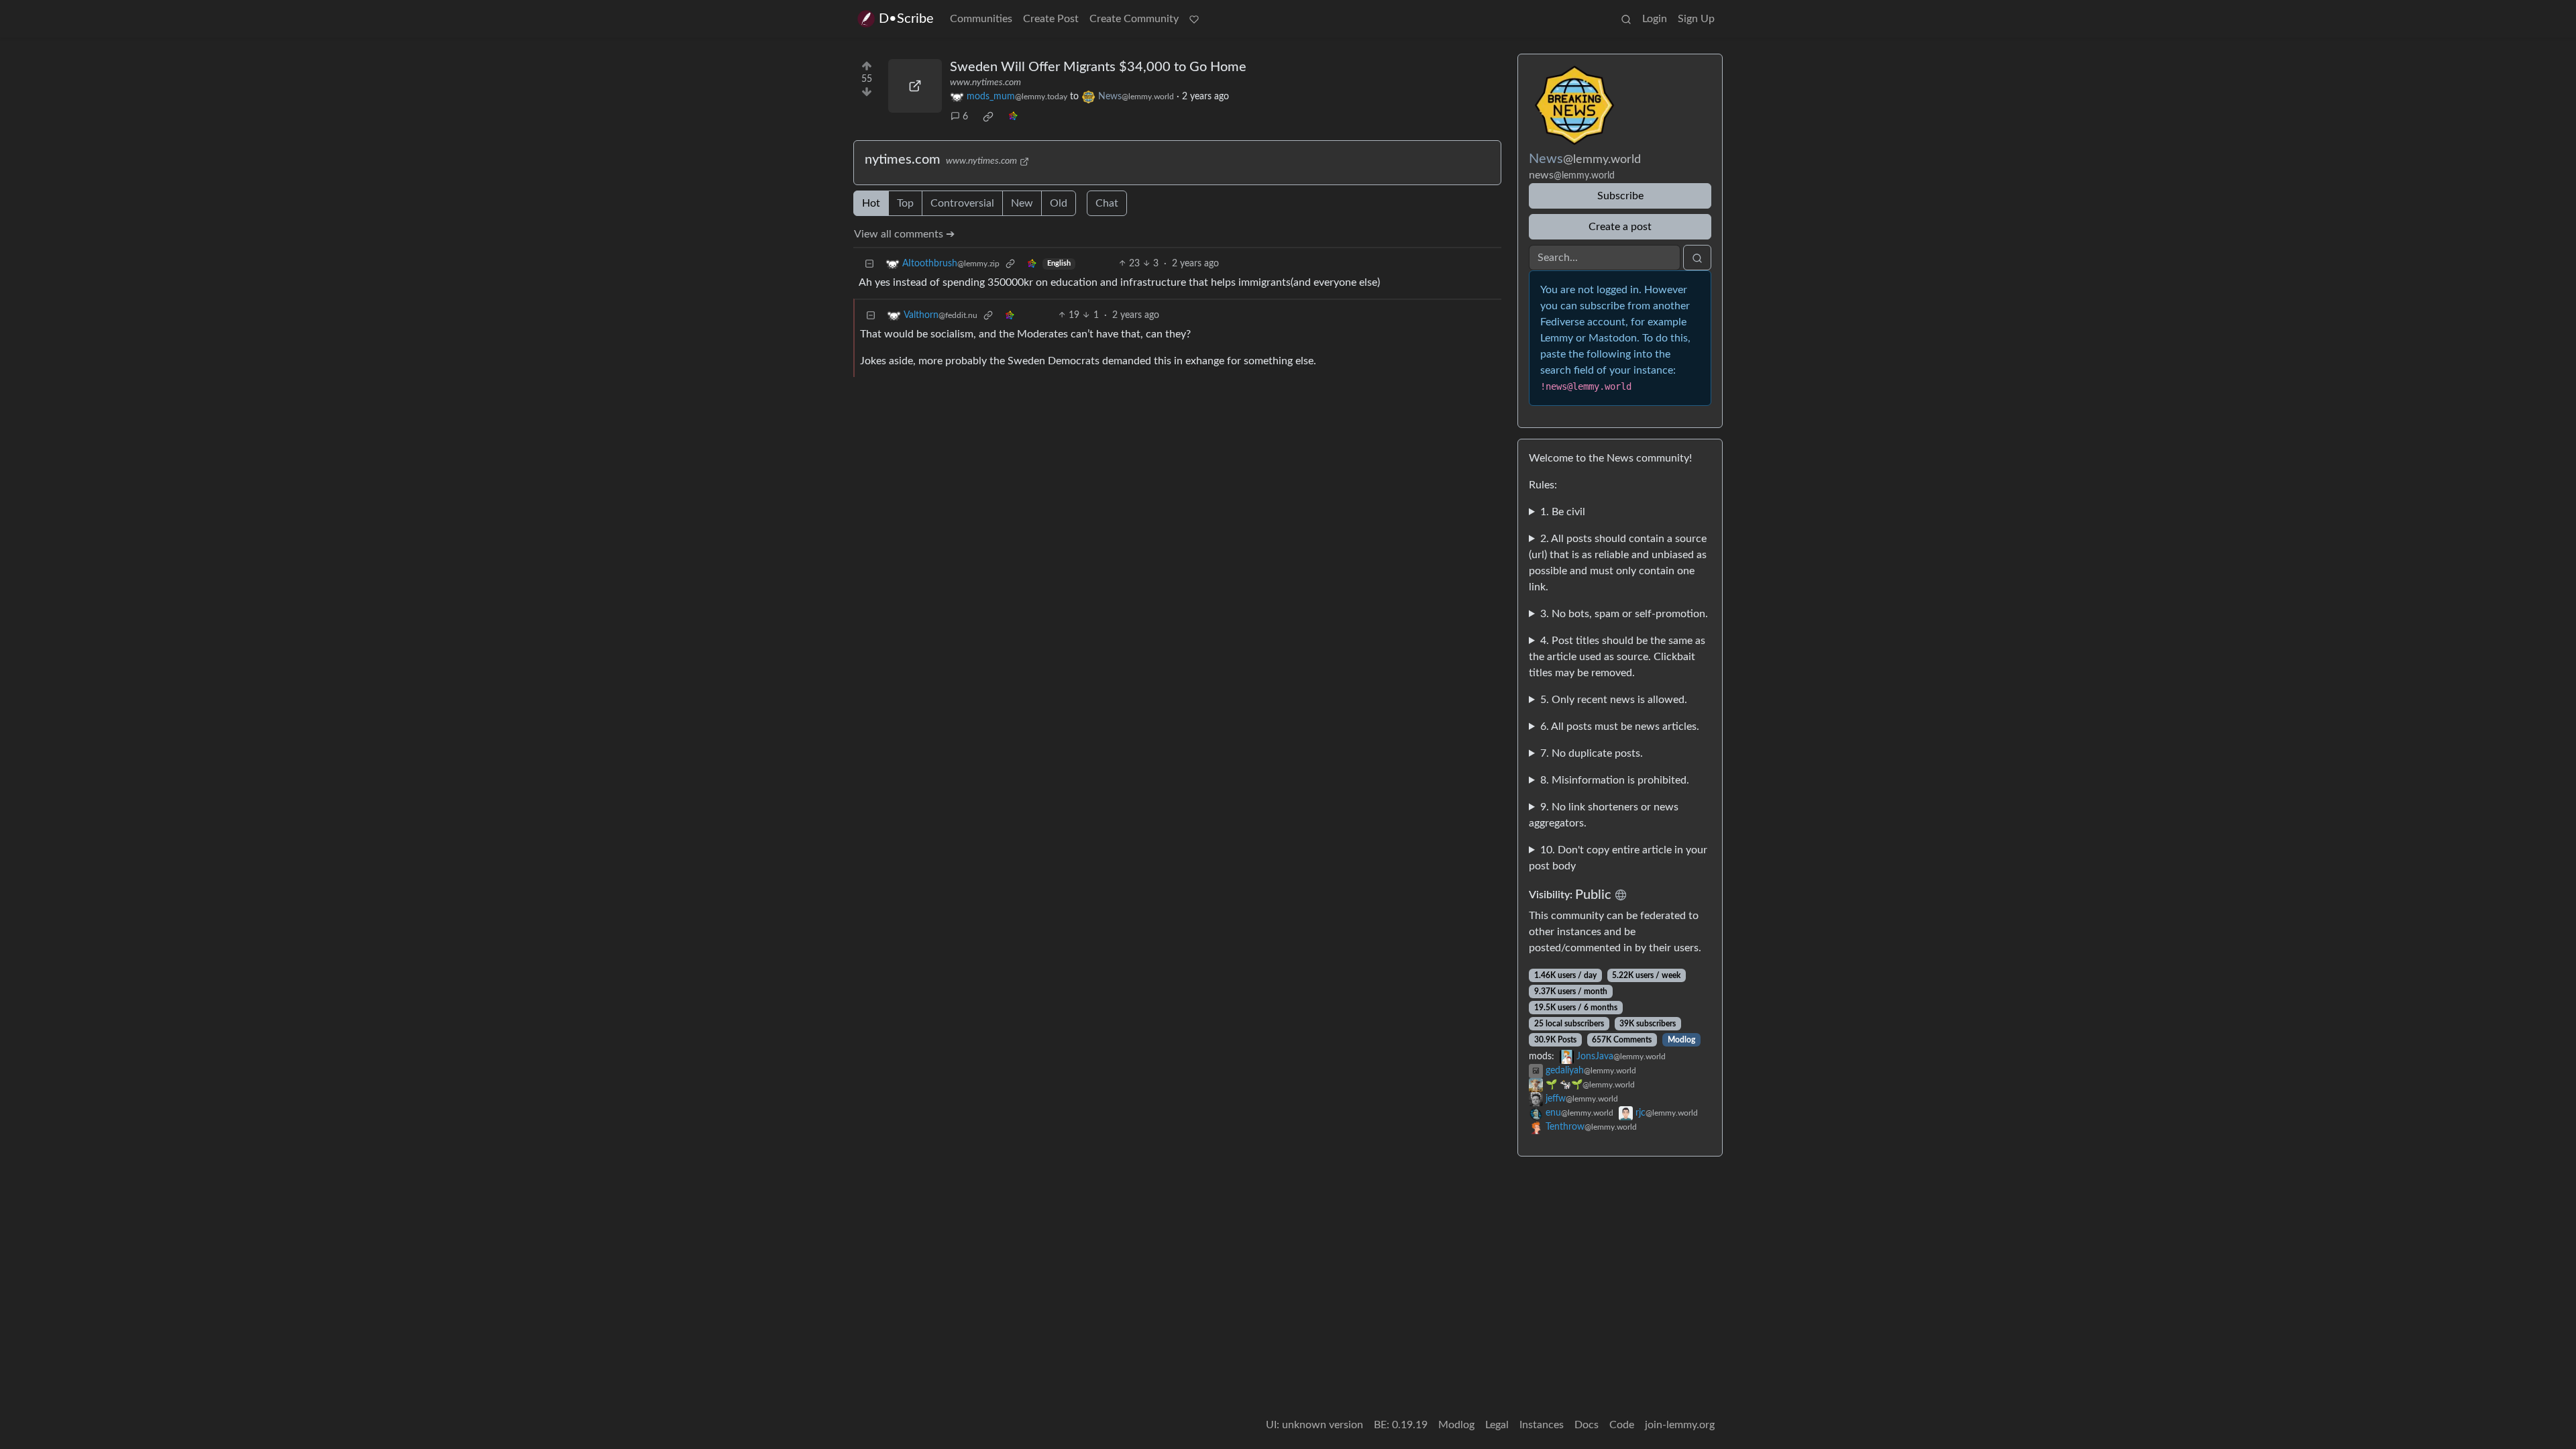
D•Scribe (906, 19)
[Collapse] (869, 264)
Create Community (1134, 19)
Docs (1587, 1425)
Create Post (1051, 19)
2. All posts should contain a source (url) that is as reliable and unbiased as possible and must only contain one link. (1618, 563)
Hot (871, 203)
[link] (988, 117)
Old (1059, 203)
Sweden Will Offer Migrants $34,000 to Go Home (1098, 67)
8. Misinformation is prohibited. (1615, 780)
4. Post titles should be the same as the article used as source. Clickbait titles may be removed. (1617, 657)
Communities (981, 19)
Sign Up (1696, 19)
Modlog (1681, 1040)
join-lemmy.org (1680, 1425)
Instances (1542, 1425)
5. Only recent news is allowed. (1614, 700)
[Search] (1626, 19)
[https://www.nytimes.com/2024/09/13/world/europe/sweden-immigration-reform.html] (915, 86)
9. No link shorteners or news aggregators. (1604, 815)
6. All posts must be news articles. (1620, 727)
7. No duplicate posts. (1592, 753)
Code (1622, 1425)
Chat (1107, 203)
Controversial (962, 203)
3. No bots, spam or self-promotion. (1624, 614)
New (1022, 203)
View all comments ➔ (904, 234)
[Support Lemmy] (1194, 19)
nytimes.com (903, 160)
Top (905, 203)
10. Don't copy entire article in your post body (1618, 858)
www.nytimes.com (985, 83)
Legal (1497, 1425)
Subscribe (1620, 196)
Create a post (1620, 227)
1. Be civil (1563, 512)
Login (1655, 19)
